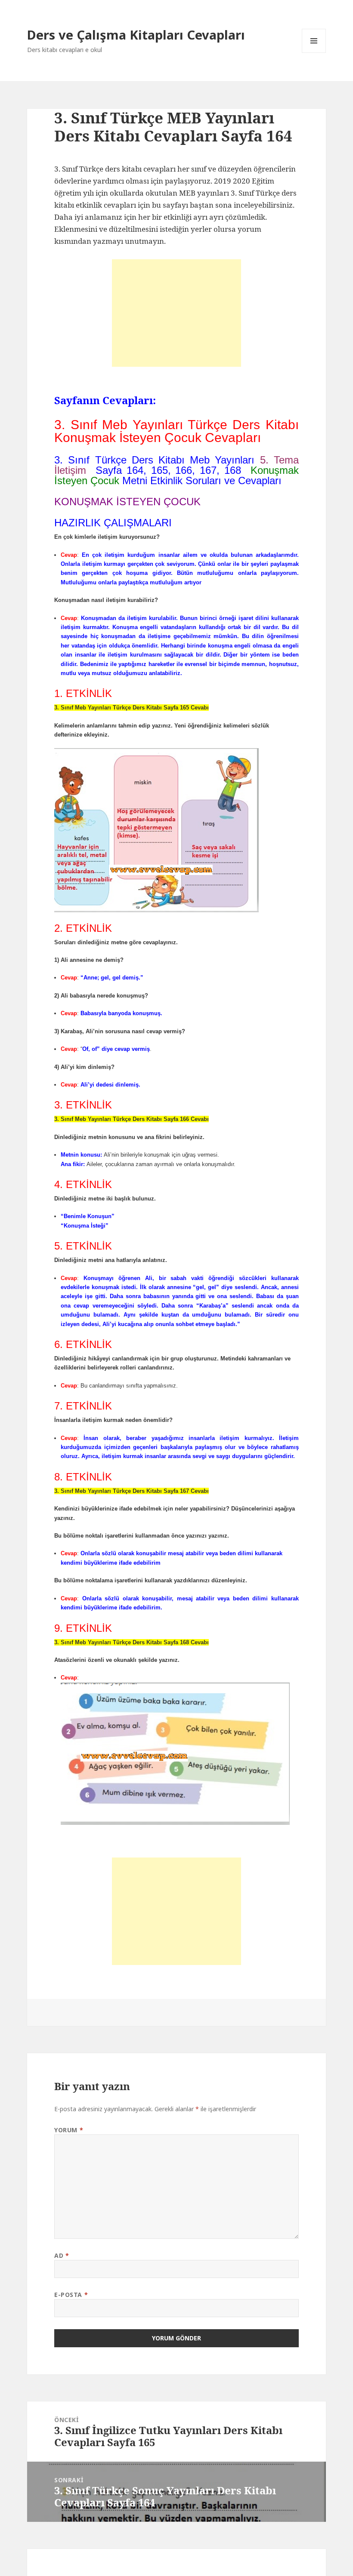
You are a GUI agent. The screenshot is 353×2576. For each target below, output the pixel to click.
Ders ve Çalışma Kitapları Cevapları (136, 35)
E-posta (71, 2295)
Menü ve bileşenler (314, 53)
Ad (62, 2255)
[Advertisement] (176, 313)
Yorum (69, 2130)
